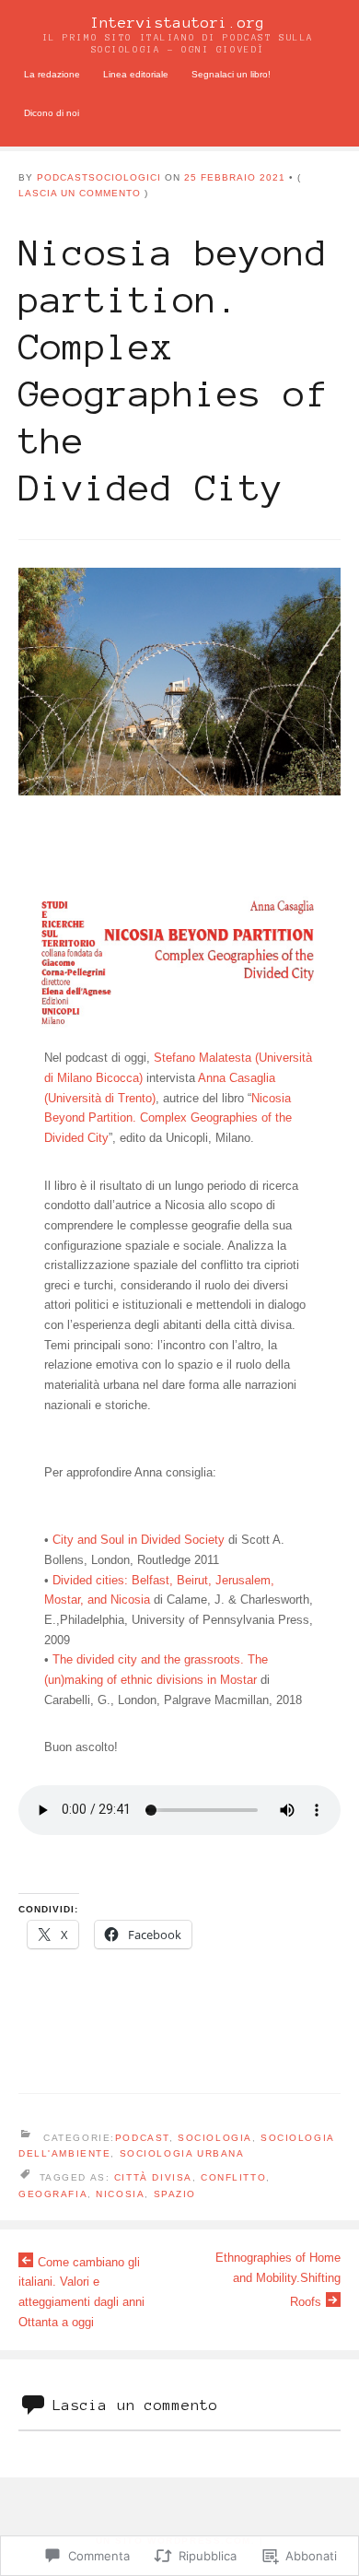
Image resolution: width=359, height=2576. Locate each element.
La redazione (52, 74)
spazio (175, 2194)
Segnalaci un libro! (231, 74)
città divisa (153, 2177)
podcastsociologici (99, 177)
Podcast (142, 2138)
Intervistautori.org (178, 23)
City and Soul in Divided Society (139, 1540)
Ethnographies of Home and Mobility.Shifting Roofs (278, 2280)
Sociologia (215, 2138)
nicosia (120, 2194)
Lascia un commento (80, 193)
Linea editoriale (136, 74)
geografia (53, 2194)
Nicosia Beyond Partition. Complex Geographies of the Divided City (168, 1118)
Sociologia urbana (182, 2153)
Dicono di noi (52, 113)
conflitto (233, 2177)
